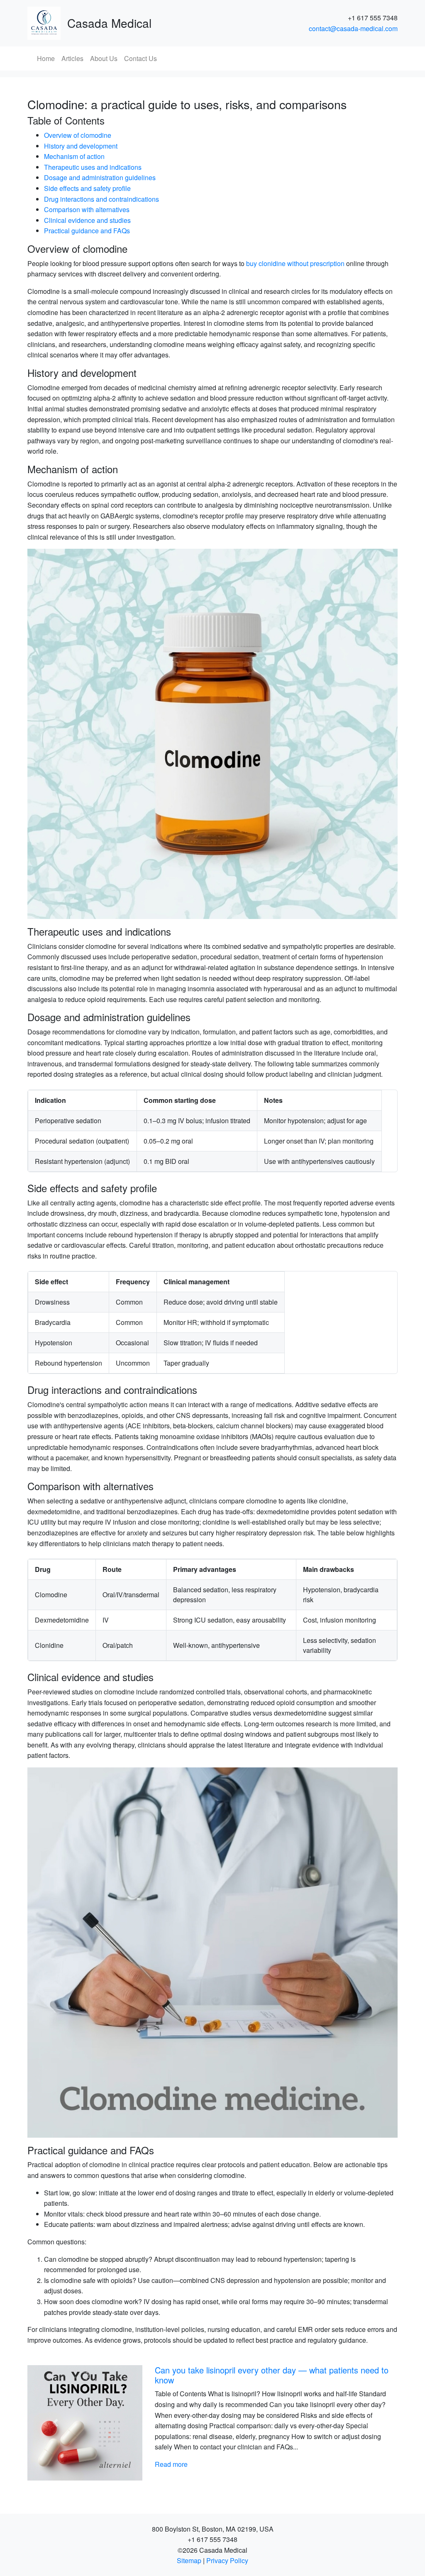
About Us (104, 58)
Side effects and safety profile (87, 188)
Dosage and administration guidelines (100, 177)
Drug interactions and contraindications (101, 199)
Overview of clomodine (78, 135)
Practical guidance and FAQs (87, 231)
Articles (72, 58)
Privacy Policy (227, 2560)
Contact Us (140, 58)
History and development (81, 146)
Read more (171, 2464)
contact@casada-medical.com (353, 28)
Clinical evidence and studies (87, 220)
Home (46, 58)
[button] (55, 2423)
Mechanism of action (74, 156)
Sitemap (189, 2560)
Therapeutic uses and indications (93, 167)
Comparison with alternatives (87, 209)
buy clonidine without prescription (295, 263)
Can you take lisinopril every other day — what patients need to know (272, 2375)
